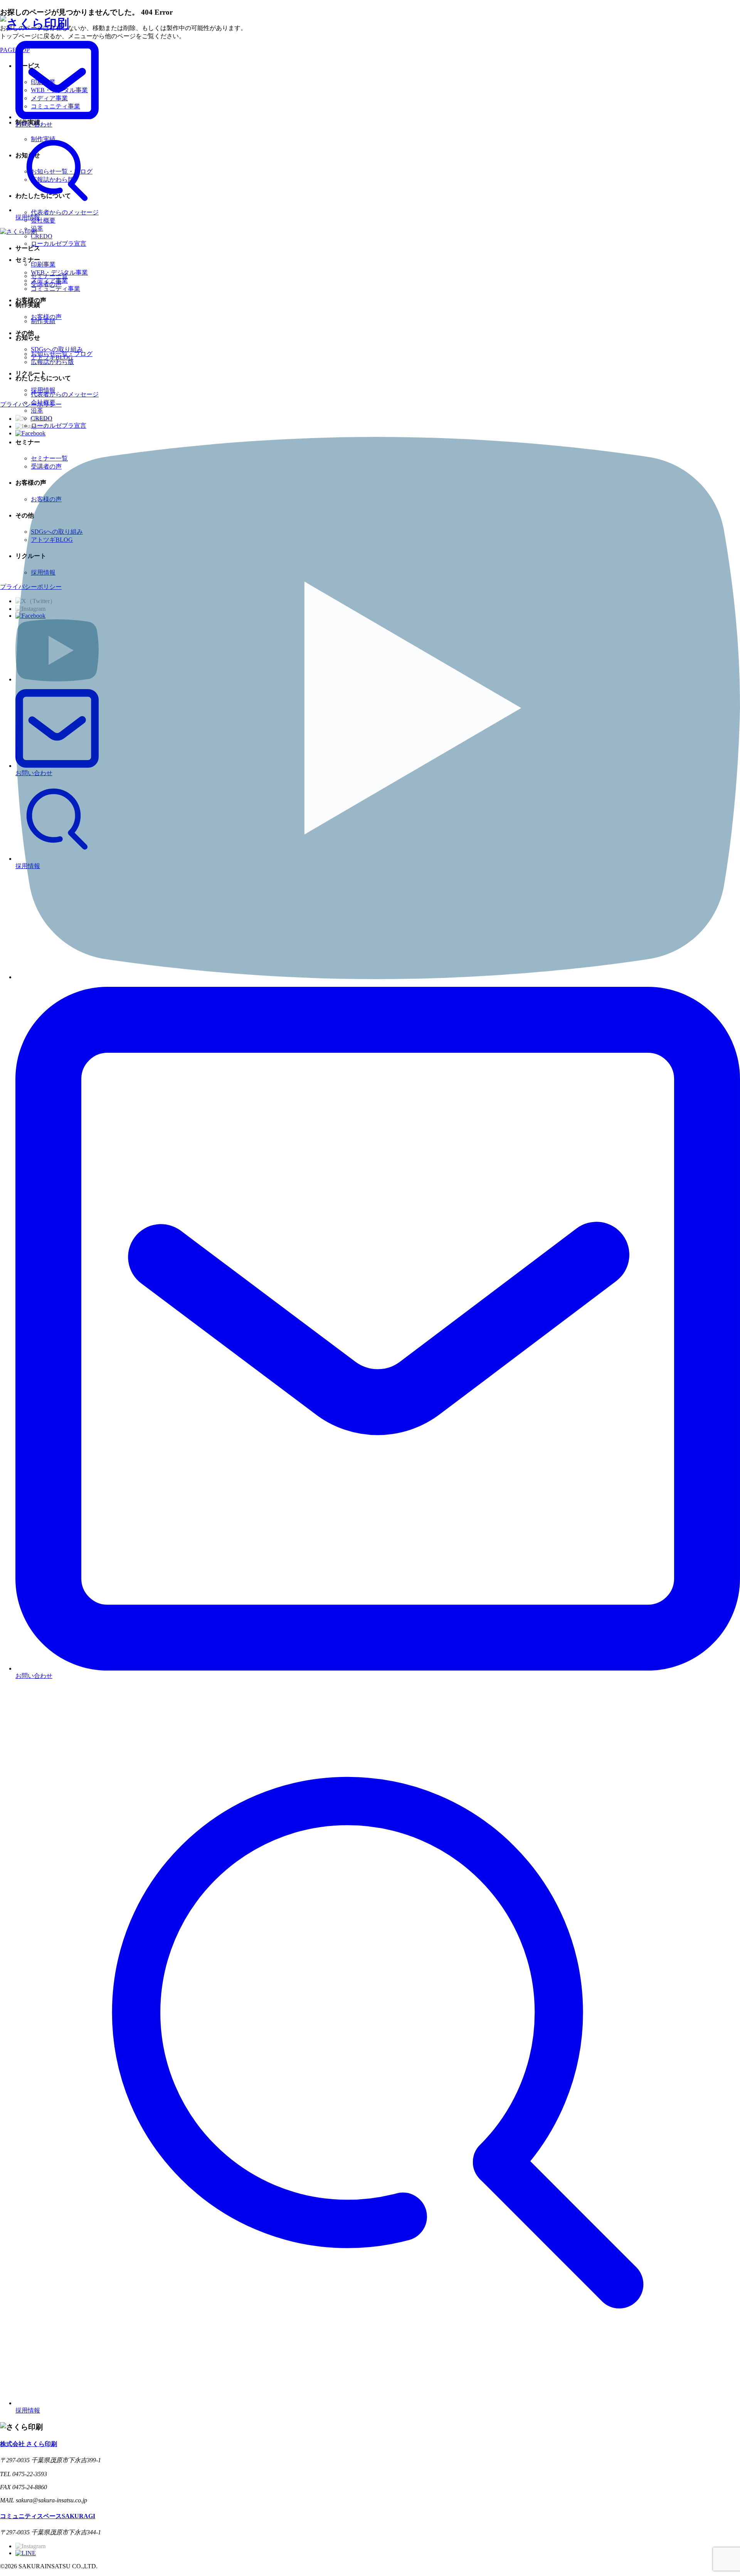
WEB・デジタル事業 (59, 272)
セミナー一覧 (49, 458)
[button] (370, 50)
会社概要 (43, 402)
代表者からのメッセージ (65, 394)
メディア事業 (49, 281)
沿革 (37, 411)
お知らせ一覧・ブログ (62, 354)
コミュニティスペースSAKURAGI (48, 2516)
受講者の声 (46, 466)
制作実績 (43, 321)
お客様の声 (46, 499)
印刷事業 (43, 264)
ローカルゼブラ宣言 (59, 426)
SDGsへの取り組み (57, 532)
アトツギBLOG (52, 540)
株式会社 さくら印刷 (29, 2444)
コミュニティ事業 (55, 289)
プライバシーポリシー (31, 587)
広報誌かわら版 (52, 362)
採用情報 (43, 572)
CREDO (42, 418)
